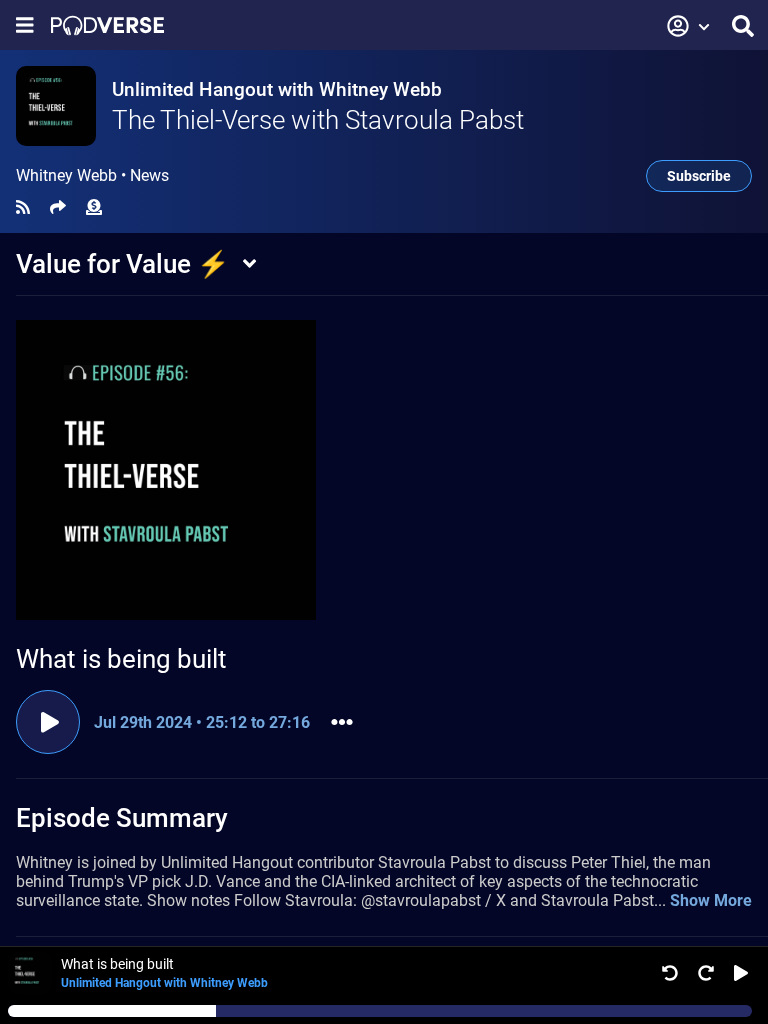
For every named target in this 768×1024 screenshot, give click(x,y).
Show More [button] (711, 900)
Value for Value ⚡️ (122, 264)
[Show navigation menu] (25, 25)
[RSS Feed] (23, 207)
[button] (689, 26)
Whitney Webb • (92, 176)
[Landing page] (107, 25)
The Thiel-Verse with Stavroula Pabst (318, 120)
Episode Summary (122, 818)
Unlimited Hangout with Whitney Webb (277, 89)
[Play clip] (48, 722)
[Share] (58, 207)
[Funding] (94, 207)
